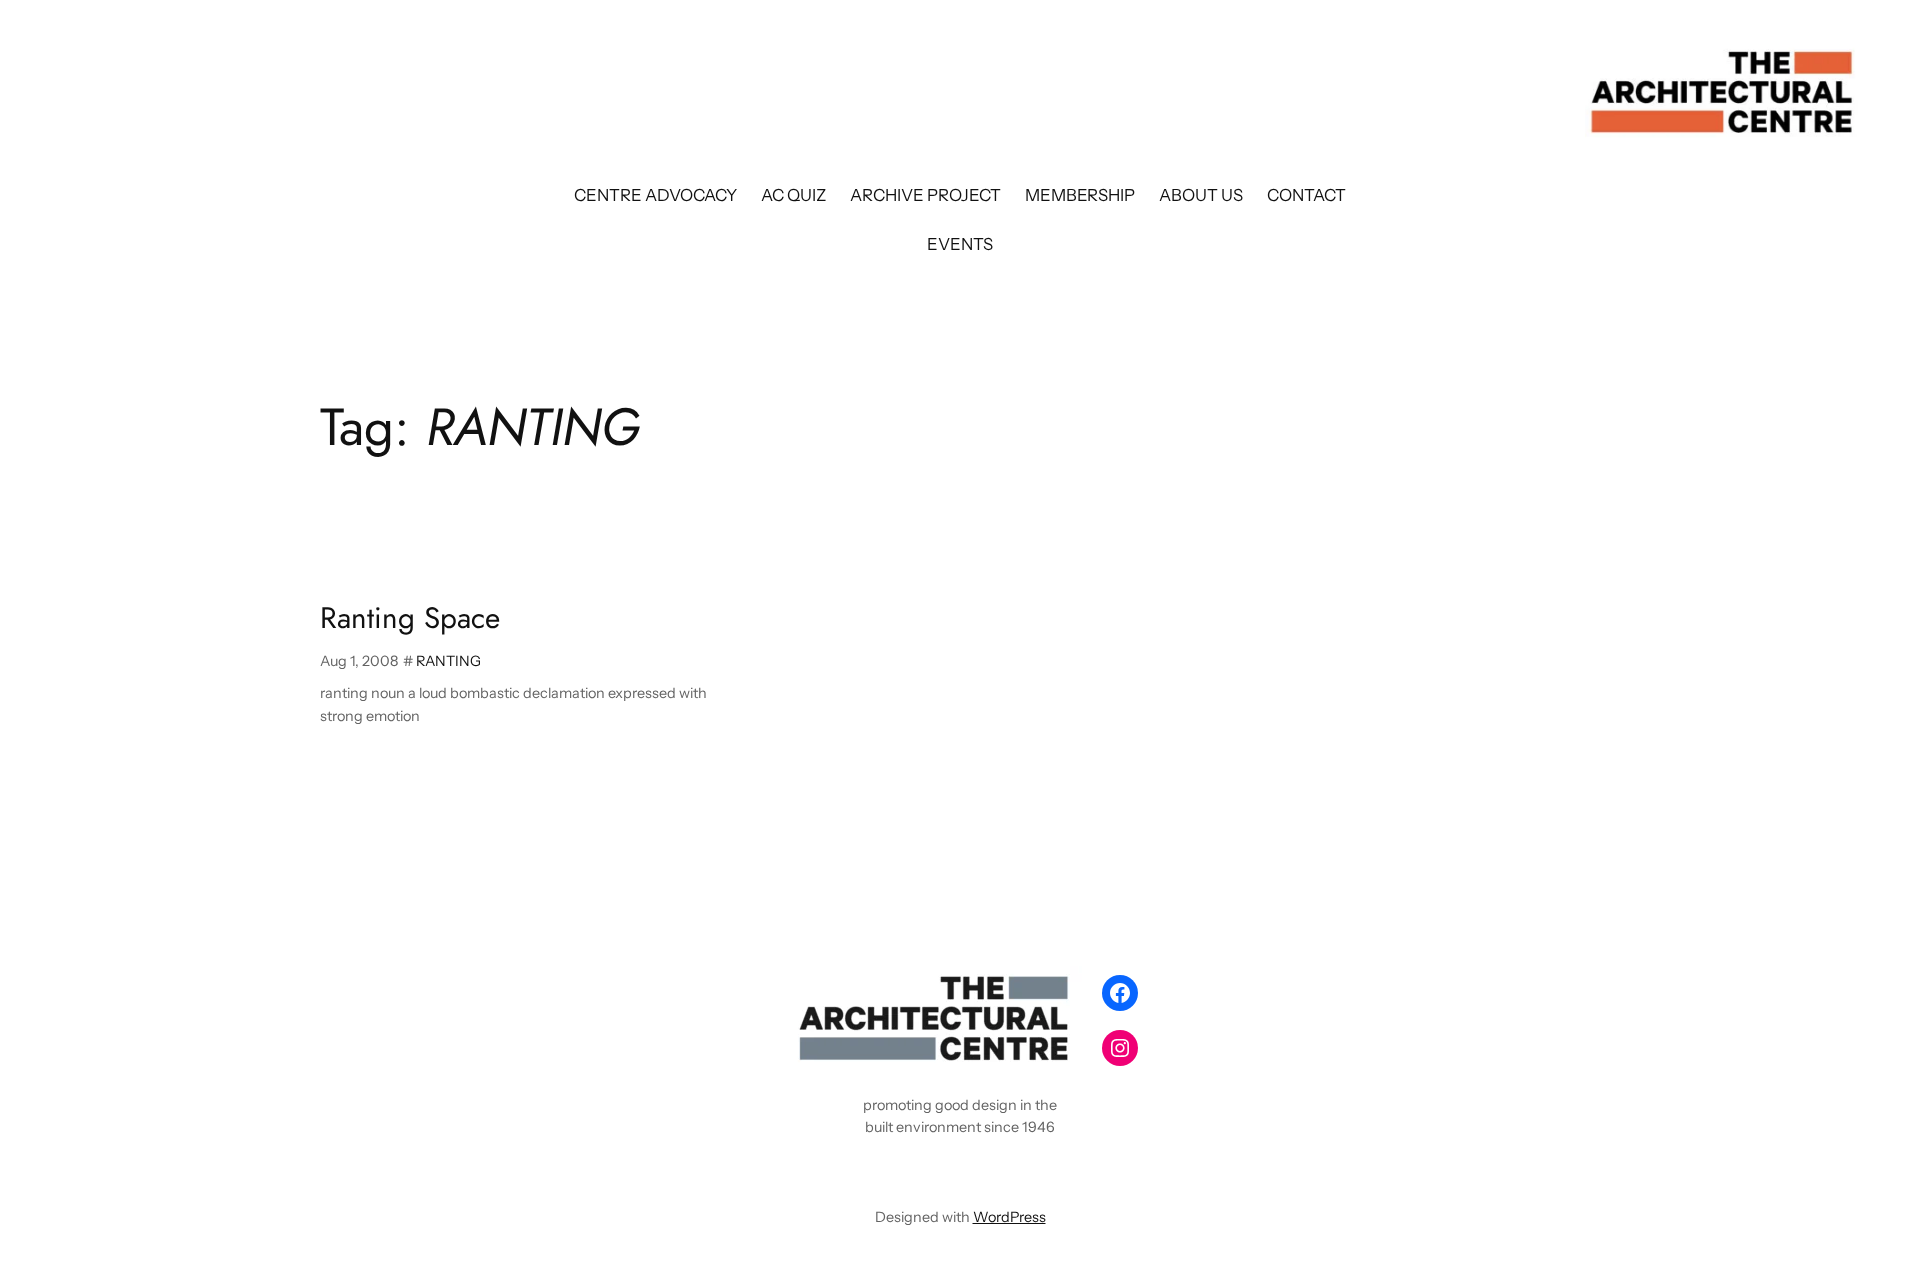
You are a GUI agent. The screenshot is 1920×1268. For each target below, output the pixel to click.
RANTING (448, 661)
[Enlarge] (1056, 992)
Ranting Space (410, 618)
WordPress (1009, 1217)
